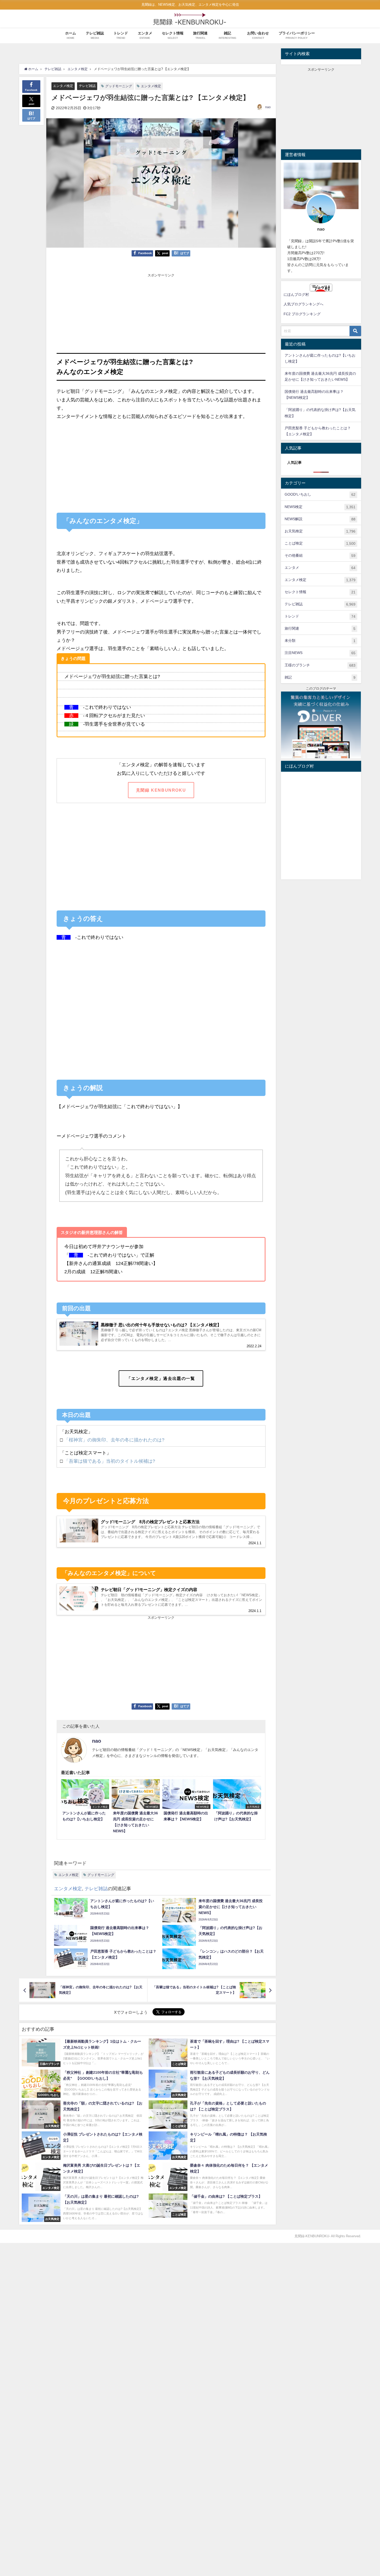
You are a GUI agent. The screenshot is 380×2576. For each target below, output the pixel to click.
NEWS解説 (320, 519)
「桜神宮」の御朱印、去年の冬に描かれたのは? (115, 1440)
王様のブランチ (320, 665)
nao (268, 107)
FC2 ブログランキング (302, 314)
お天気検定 (320, 531)
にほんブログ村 (296, 295)
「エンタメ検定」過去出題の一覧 (161, 1378)
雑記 (320, 677)
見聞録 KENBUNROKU (161, 790)
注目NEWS (320, 653)
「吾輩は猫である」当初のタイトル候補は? (110, 1461)
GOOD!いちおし (320, 494)
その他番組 (320, 555)
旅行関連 (320, 628)
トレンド (320, 616)
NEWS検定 (320, 507)
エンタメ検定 (63, 86)
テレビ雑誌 (87, 86)
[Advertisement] (161, 314)
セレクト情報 (320, 592)
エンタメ (320, 568)
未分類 (320, 641)
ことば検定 (320, 543)
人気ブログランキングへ (303, 304)
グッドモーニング (119, 86)
